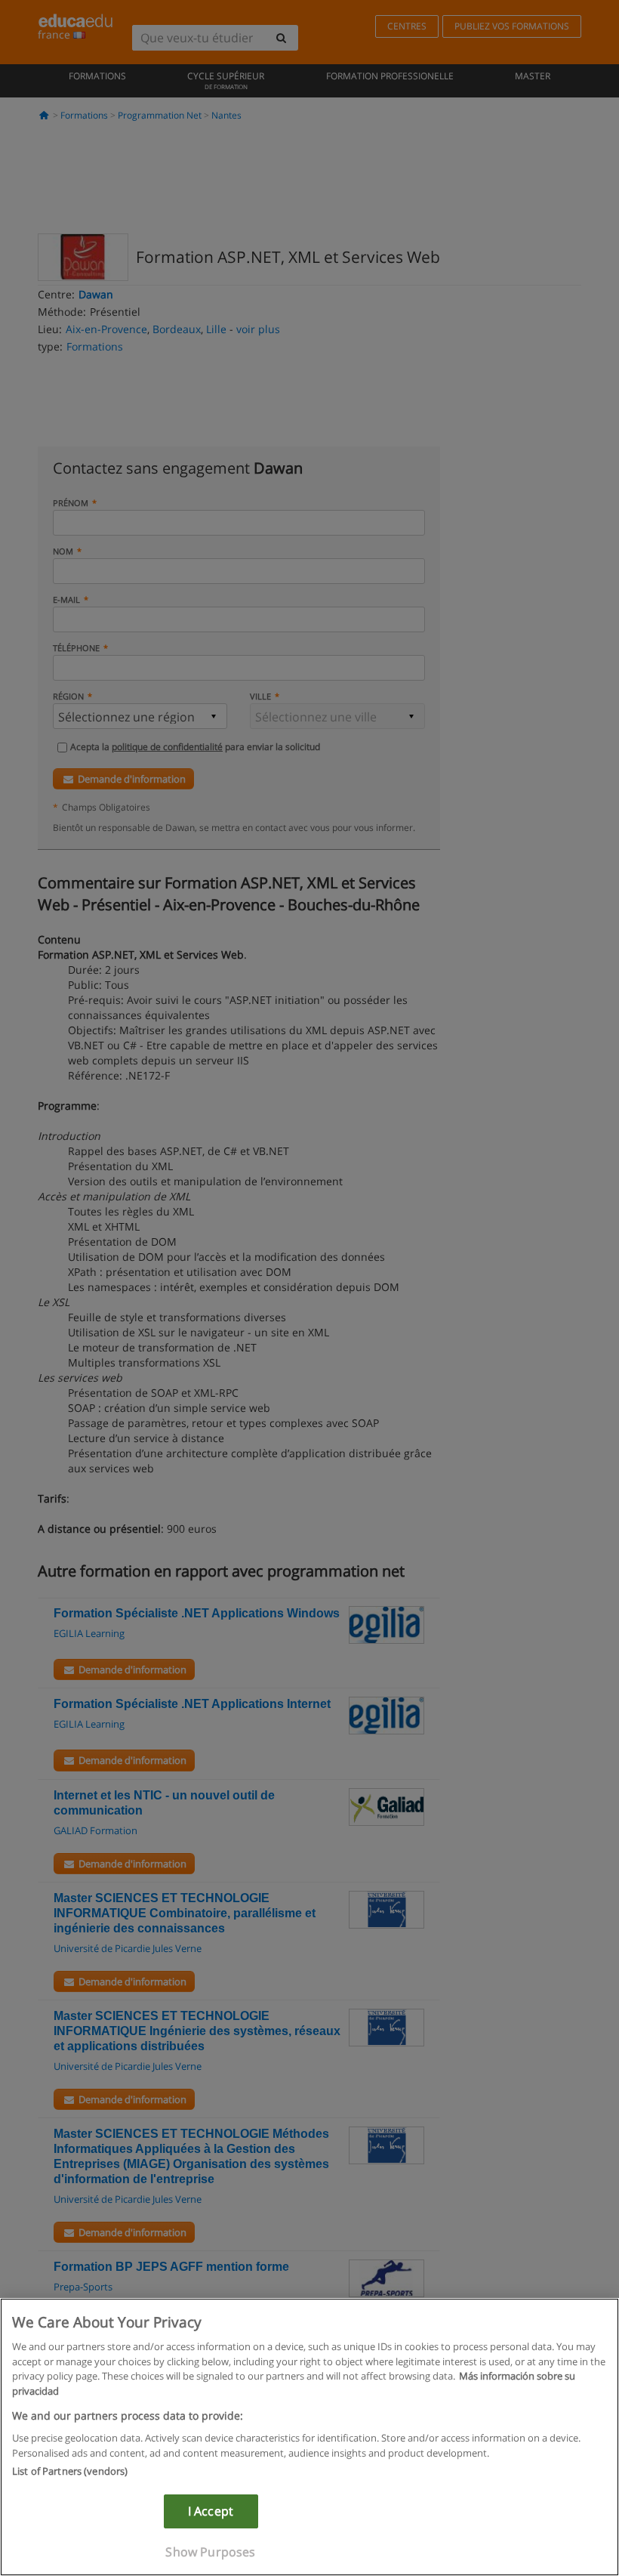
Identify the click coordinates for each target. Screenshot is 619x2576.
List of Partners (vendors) (70, 2471)
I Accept (211, 2511)
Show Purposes (210, 2552)
